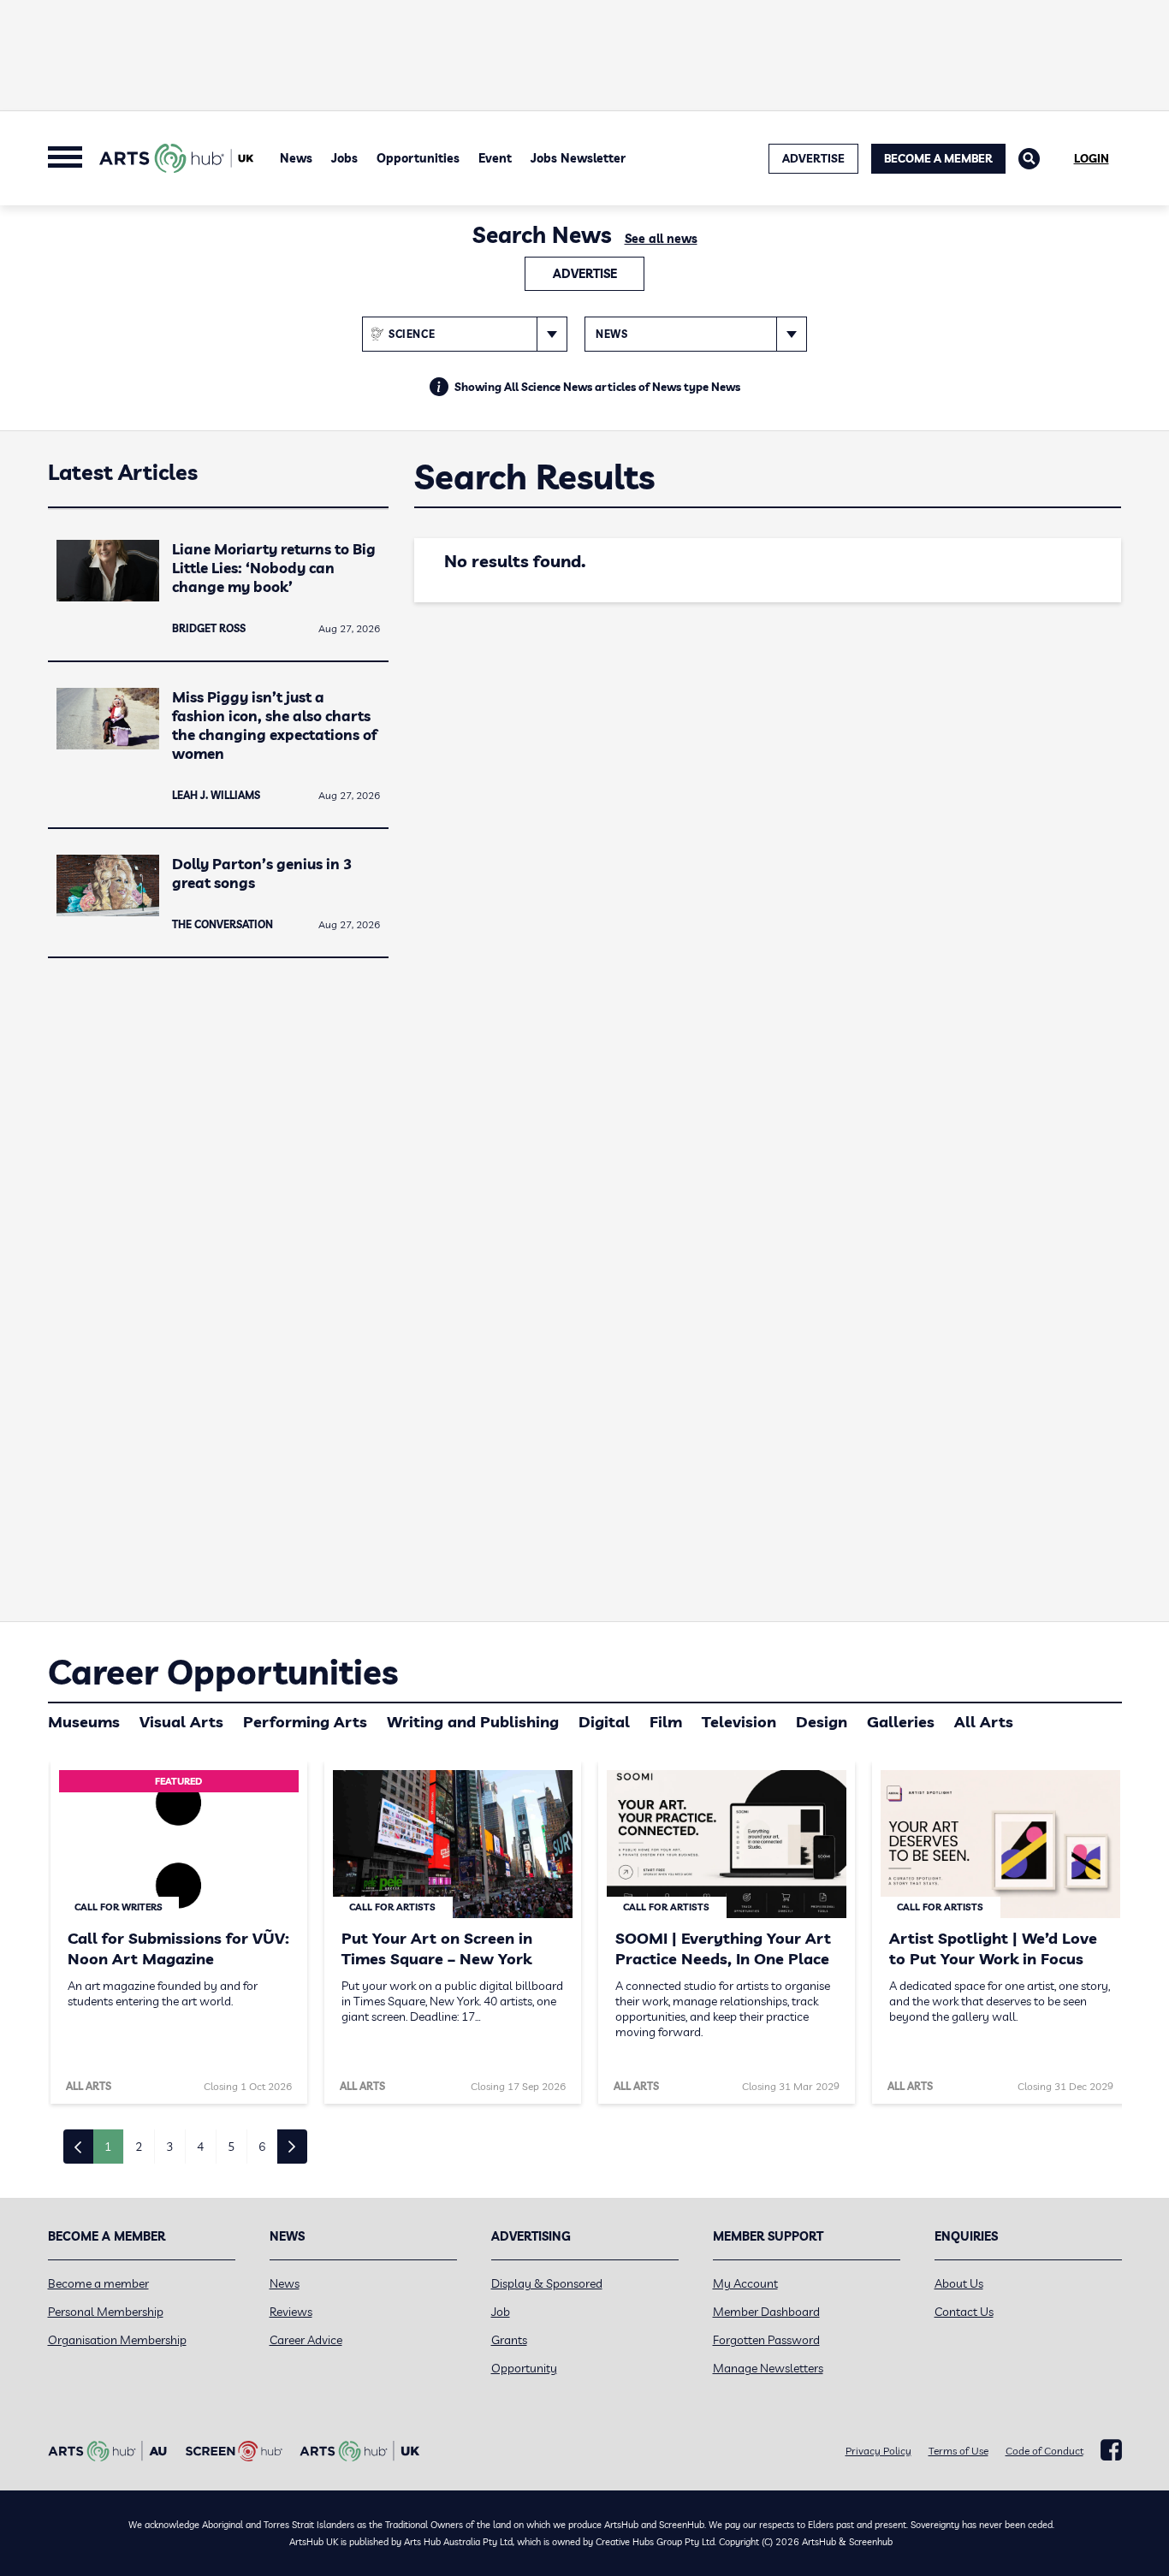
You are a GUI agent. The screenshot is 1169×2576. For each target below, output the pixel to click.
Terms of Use (958, 2451)
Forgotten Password (766, 2340)
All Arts (984, 1722)
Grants (509, 2340)
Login (1092, 158)
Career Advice (306, 2340)
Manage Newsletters (768, 2368)
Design (822, 1722)
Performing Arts (305, 1722)
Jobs (344, 158)
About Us (959, 2283)
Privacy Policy (878, 2451)
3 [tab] (169, 2147)
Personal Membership (106, 2312)
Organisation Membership (117, 2340)
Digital (604, 1722)
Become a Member (938, 158)
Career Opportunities (223, 1672)
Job (501, 2312)
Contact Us (964, 2312)
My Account (745, 2283)
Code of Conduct (1044, 2451)
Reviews (291, 2312)
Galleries (901, 1722)
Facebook (1111, 2450)
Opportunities (418, 158)
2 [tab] (139, 2147)
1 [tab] (108, 2147)
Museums (84, 1722)
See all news (661, 239)
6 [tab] (262, 2147)
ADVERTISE (813, 158)
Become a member (98, 2283)
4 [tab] (200, 2147)
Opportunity (524, 2368)
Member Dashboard (766, 2312)
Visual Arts (181, 1722)
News (296, 158)
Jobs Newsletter (578, 158)
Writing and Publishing (473, 1722)
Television (739, 1722)
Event (495, 158)
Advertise (585, 274)
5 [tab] (231, 2147)
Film (666, 1722)
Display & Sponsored (547, 2283)
